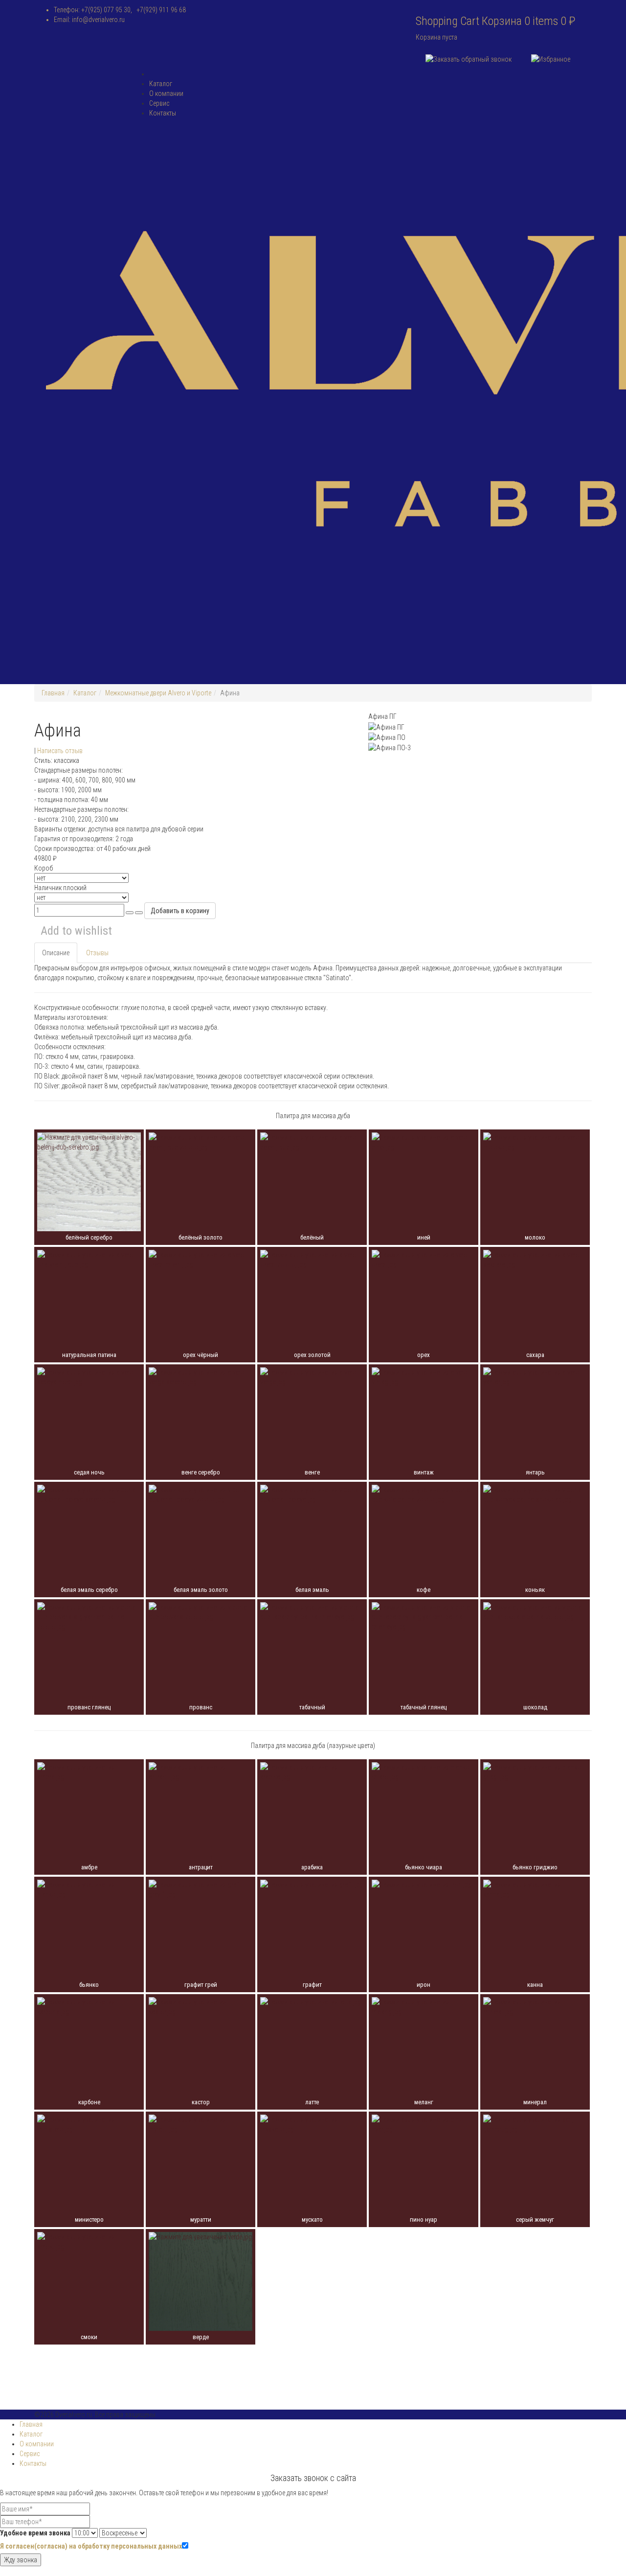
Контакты (163, 113)
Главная (53, 693)
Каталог (161, 84)
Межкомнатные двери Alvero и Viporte (158, 693)
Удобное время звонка (35, 2533)
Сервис (159, 103)
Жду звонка (21, 2560)
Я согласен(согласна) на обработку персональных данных (91, 2546)
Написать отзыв (60, 751)
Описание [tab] (56, 953)
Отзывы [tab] (97, 953)
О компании (166, 93)
